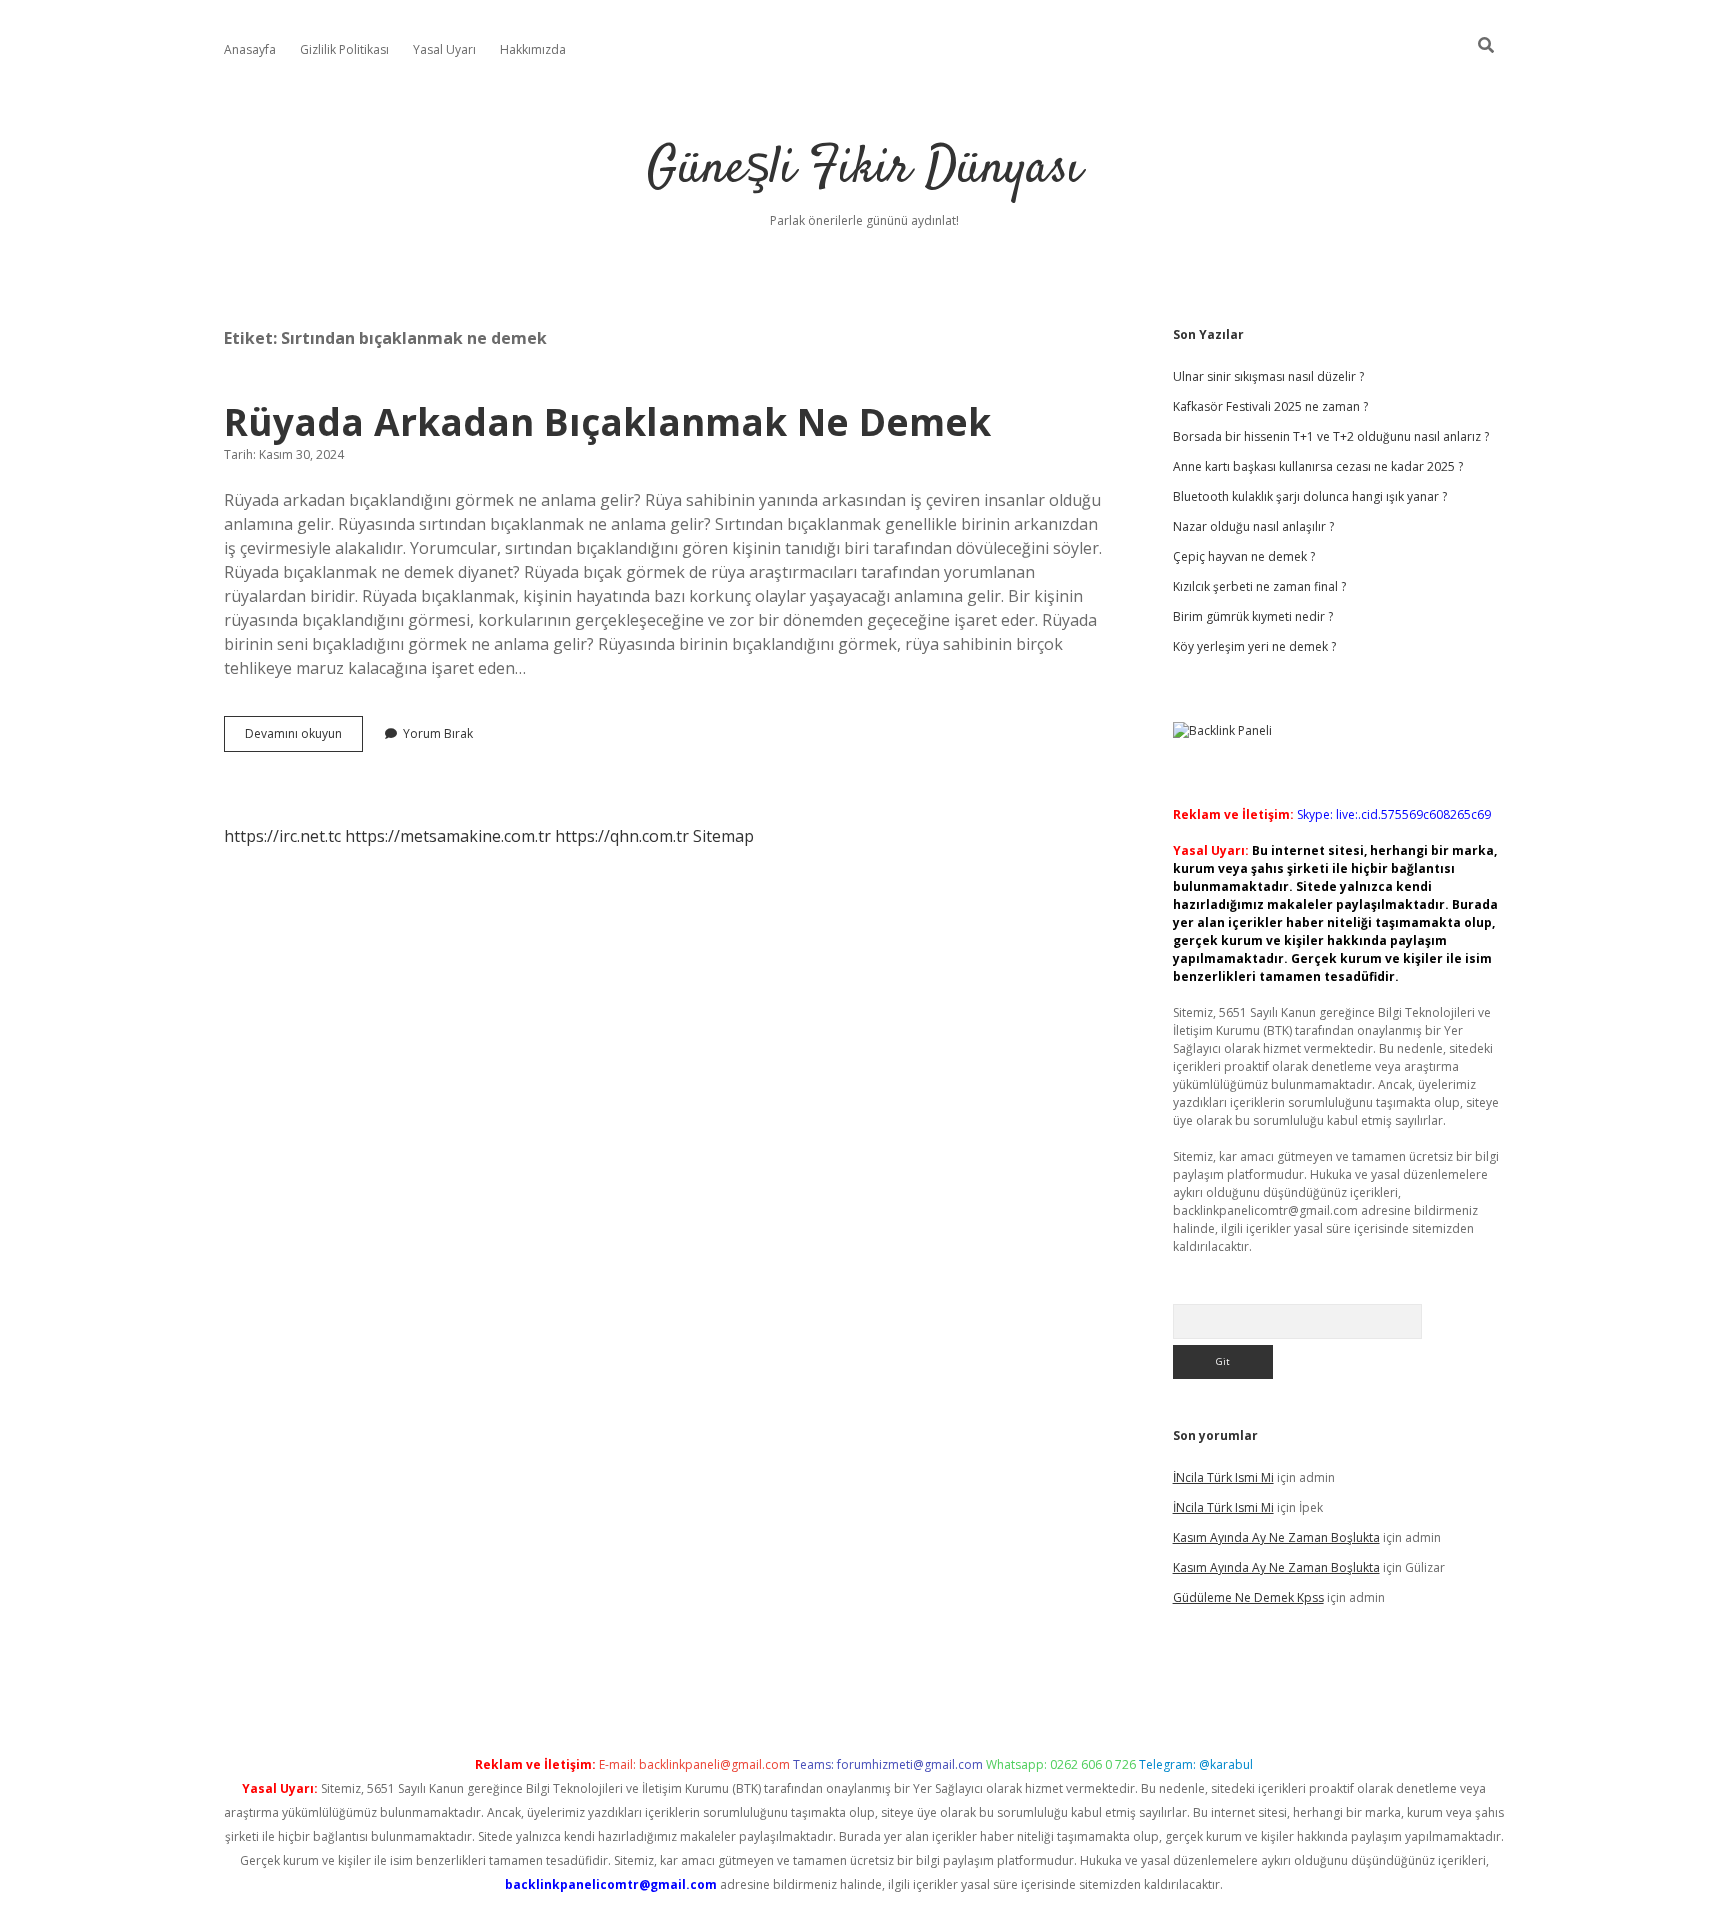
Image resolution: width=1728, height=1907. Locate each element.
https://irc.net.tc (282, 836)
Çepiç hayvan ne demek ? (1244, 556)
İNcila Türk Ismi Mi (1223, 1477)
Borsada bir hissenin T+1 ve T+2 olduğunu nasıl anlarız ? (1331, 436)
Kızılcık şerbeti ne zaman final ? (1259, 586)
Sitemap (723, 836)
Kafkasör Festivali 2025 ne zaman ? (1270, 406)
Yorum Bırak (438, 733)
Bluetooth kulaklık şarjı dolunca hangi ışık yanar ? (1310, 496)
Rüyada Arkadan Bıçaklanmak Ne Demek (607, 421)
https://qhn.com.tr (622, 836)
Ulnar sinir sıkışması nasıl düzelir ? (1268, 376)
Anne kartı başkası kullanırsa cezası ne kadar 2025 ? (1318, 466)
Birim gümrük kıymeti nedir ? (1253, 616)
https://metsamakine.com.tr (448, 836)
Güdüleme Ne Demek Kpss (1248, 1597)
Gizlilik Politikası (344, 49)
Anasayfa (250, 49)
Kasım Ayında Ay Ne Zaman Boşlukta (1276, 1537)
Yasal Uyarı (444, 49)
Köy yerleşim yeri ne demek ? (1254, 646)
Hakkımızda (533, 49)
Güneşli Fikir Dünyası (864, 169)
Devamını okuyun (304, 738)
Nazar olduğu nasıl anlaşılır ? (1253, 526)
